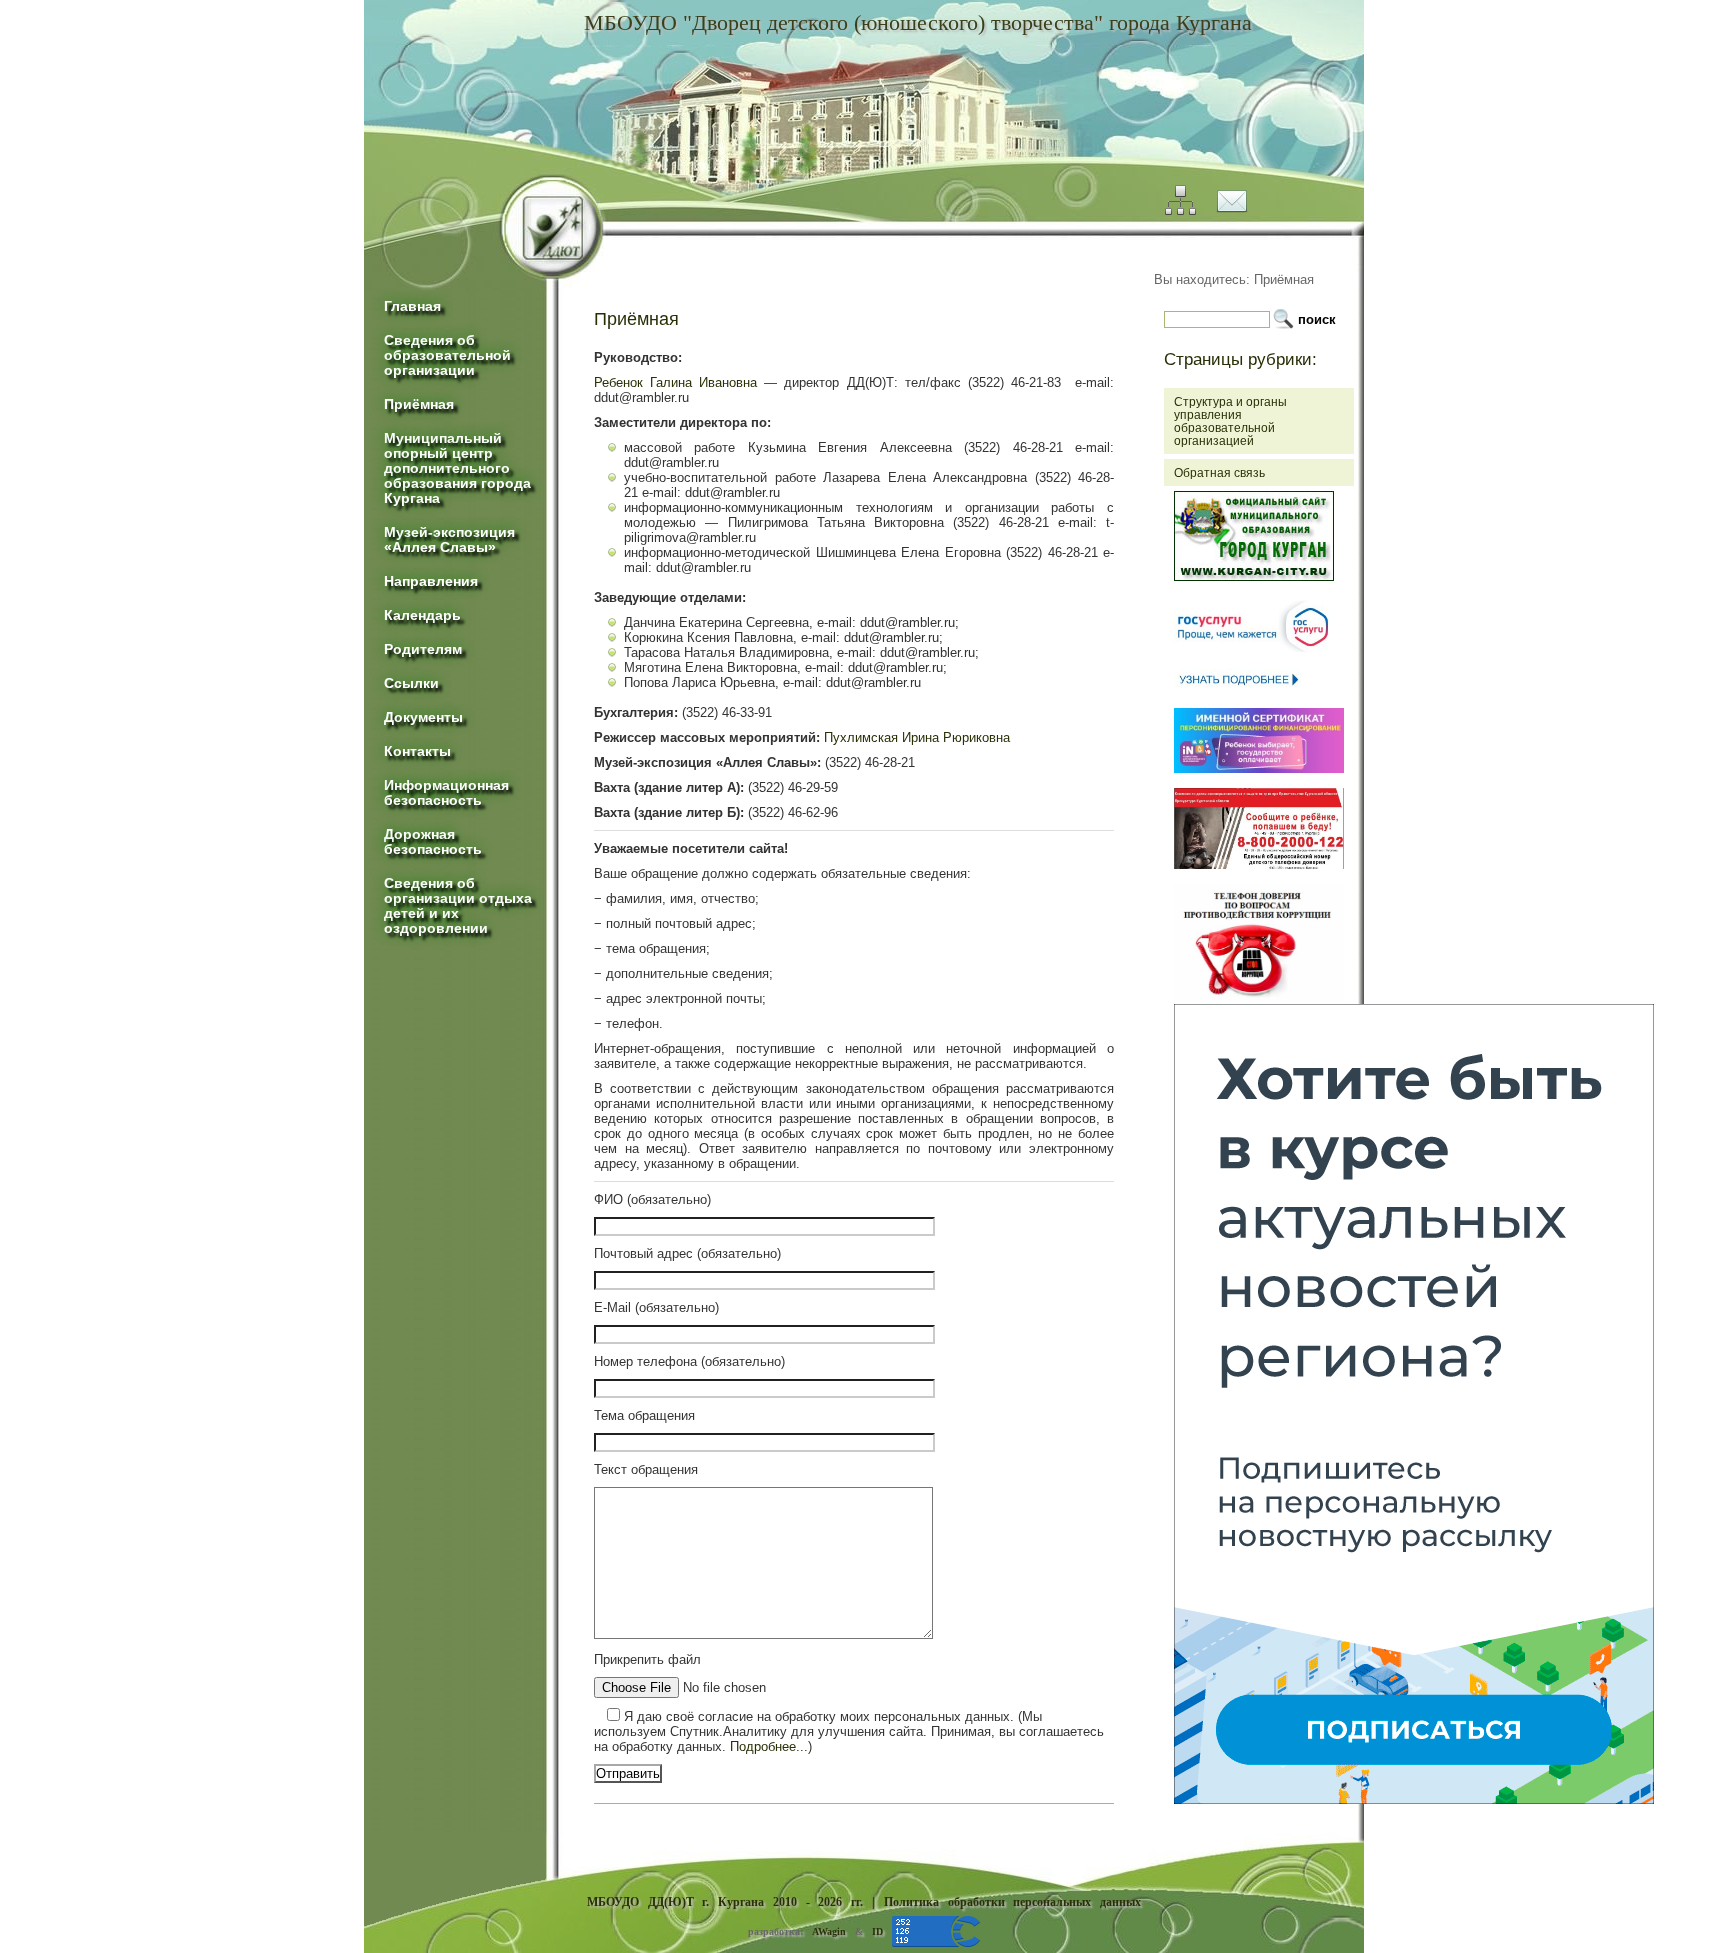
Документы (423, 717)
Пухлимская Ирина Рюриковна (917, 737)
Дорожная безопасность (433, 842)
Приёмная (419, 404)
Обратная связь (1219, 472)
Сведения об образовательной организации (447, 355)
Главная (412, 306)
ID (877, 1931)
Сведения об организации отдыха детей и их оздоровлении (458, 906)
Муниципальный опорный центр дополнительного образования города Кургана (457, 468)
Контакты (417, 751)
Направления (431, 581)
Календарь (422, 615)
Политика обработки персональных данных (1012, 1902)
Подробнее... (769, 1746)
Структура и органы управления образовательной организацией (1230, 421)
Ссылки (411, 683)
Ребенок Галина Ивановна (675, 382)
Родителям (423, 649)
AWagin (829, 1931)
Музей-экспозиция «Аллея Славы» (449, 540)
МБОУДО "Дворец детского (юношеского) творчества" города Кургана (918, 23)
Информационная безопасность (446, 793)
